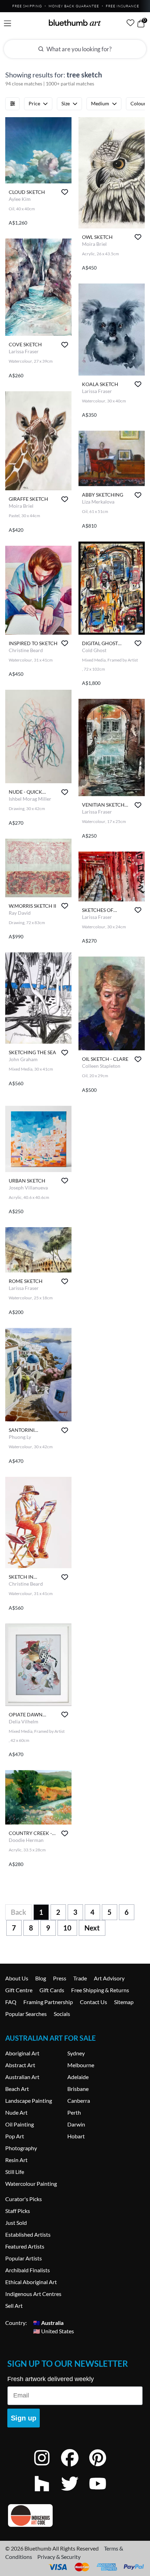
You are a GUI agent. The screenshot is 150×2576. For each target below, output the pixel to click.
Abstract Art (20, 2065)
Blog (41, 1978)
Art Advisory (109, 1978)
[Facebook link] (75, 2467)
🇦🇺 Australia (48, 2323)
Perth (74, 2112)
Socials (62, 2014)
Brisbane (78, 2089)
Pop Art (15, 2136)
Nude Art (16, 2112)
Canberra (79, 2101)
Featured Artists (25, 2246)
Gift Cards (52, 1990)
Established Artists (28, 2234)
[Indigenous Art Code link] (75, 2515)
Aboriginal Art (22, 2053)
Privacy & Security (59, 2557)
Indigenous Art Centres (33, 2294)
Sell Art (14, 2306)
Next (92, 1928)
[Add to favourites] (65, 192)
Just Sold (16, 2223)
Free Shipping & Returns (100, 1990)
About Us (17, 1978)
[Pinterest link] (103, 2467)
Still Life (15, 2172)
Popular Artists (24, 2258)
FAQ (11, 2002)
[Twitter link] (75, 2493)
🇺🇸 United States (54, 2331)
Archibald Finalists (28, 2270)
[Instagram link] (47, 2467)
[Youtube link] (103, 2493)
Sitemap (124, 2002)
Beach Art (17, 2089)
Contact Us (93, 2002)
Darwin (76, 2124)
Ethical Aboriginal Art (31, 2282)
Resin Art (16, 2160)
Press (60, 1978)
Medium (100, 103)
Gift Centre (19, 1990)
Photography (21, 2148)
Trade (80, 1978)
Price (34, 103)
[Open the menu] (7, 24)
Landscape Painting (29, 2101)
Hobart (76, 2136)
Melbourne (81, 2065)
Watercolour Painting (31, 2184)
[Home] (75, 23)
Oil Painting (20, 2124)
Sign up (24, 2418)
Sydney (76, 2053)
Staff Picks (18, 2211)
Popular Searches (26, 2014)
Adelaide (78, 2077)
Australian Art (22, 2077)
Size (66, 103)
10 (67, 1928)
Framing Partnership (48, 2002)
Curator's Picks (24, 2199)
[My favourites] (130, 23)
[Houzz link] (47, 2493)
